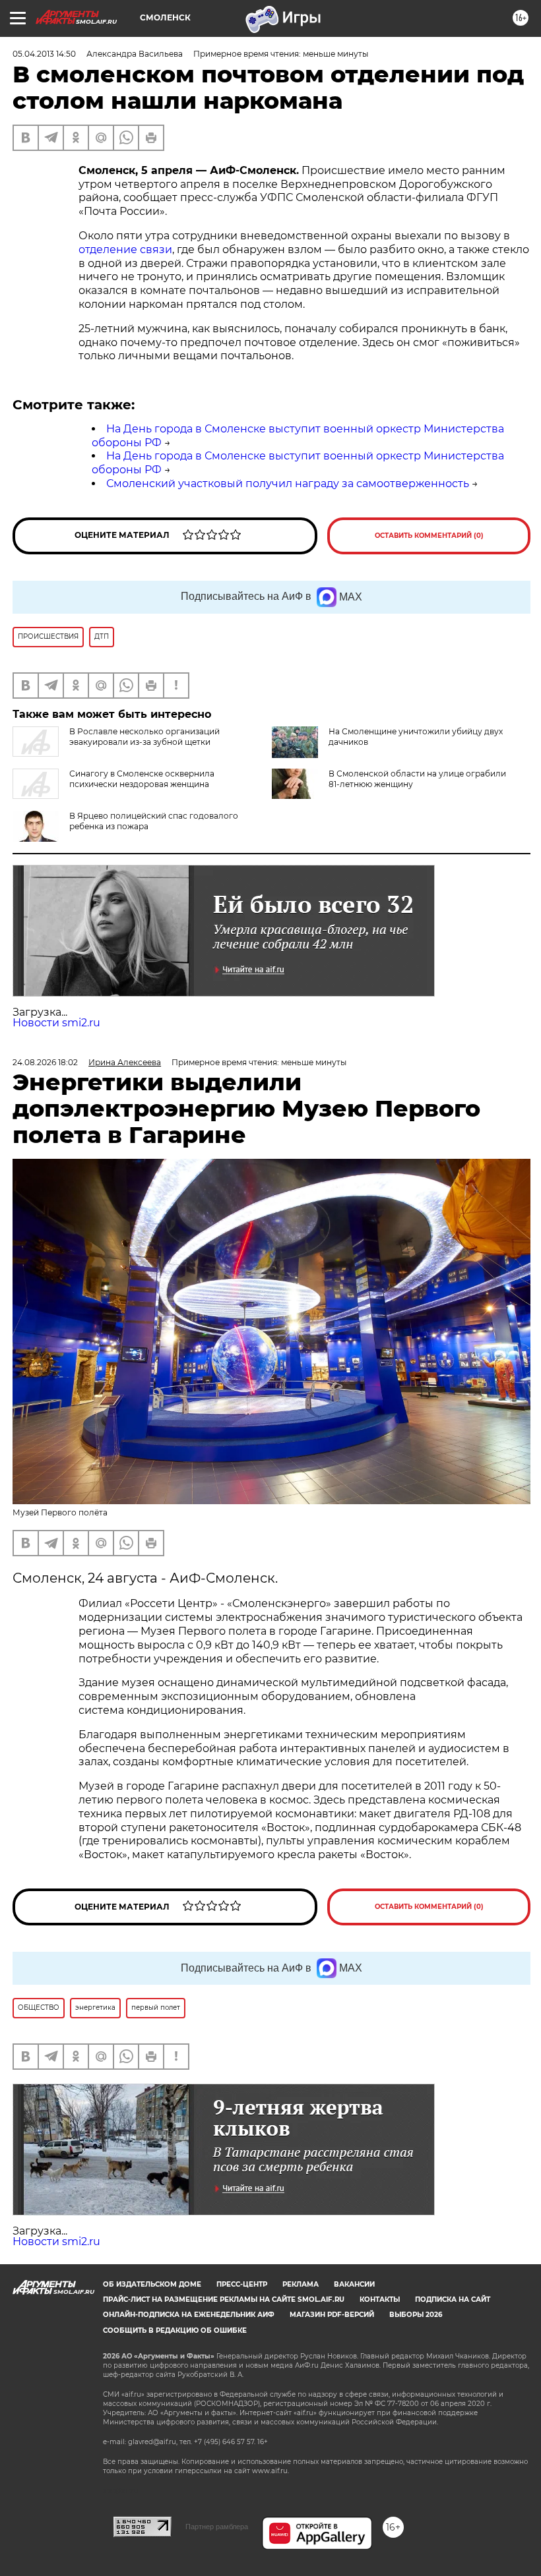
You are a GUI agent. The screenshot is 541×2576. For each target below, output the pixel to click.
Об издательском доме (152, 2284)
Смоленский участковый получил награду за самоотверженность (288, 483)
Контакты (380, 2299)
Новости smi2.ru (56, 1023)
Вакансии (354, 2284)
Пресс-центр (242, 2284)
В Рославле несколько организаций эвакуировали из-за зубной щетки (144, 737)
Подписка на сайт (453, 2299)
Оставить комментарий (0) (429, 536)
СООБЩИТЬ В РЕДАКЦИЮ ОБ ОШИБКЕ (175, 2330)
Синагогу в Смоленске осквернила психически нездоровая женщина (142, 779)
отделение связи (125, 249)
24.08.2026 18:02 (45, 1062)
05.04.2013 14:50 (44, 54)
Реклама (301, 2284)
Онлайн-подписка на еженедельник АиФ (189, 2315)
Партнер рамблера (217, 2527)
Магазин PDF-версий (332, 2315)
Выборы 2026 (416, 2315)
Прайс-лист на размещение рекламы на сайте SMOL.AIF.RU (224, 2299)
